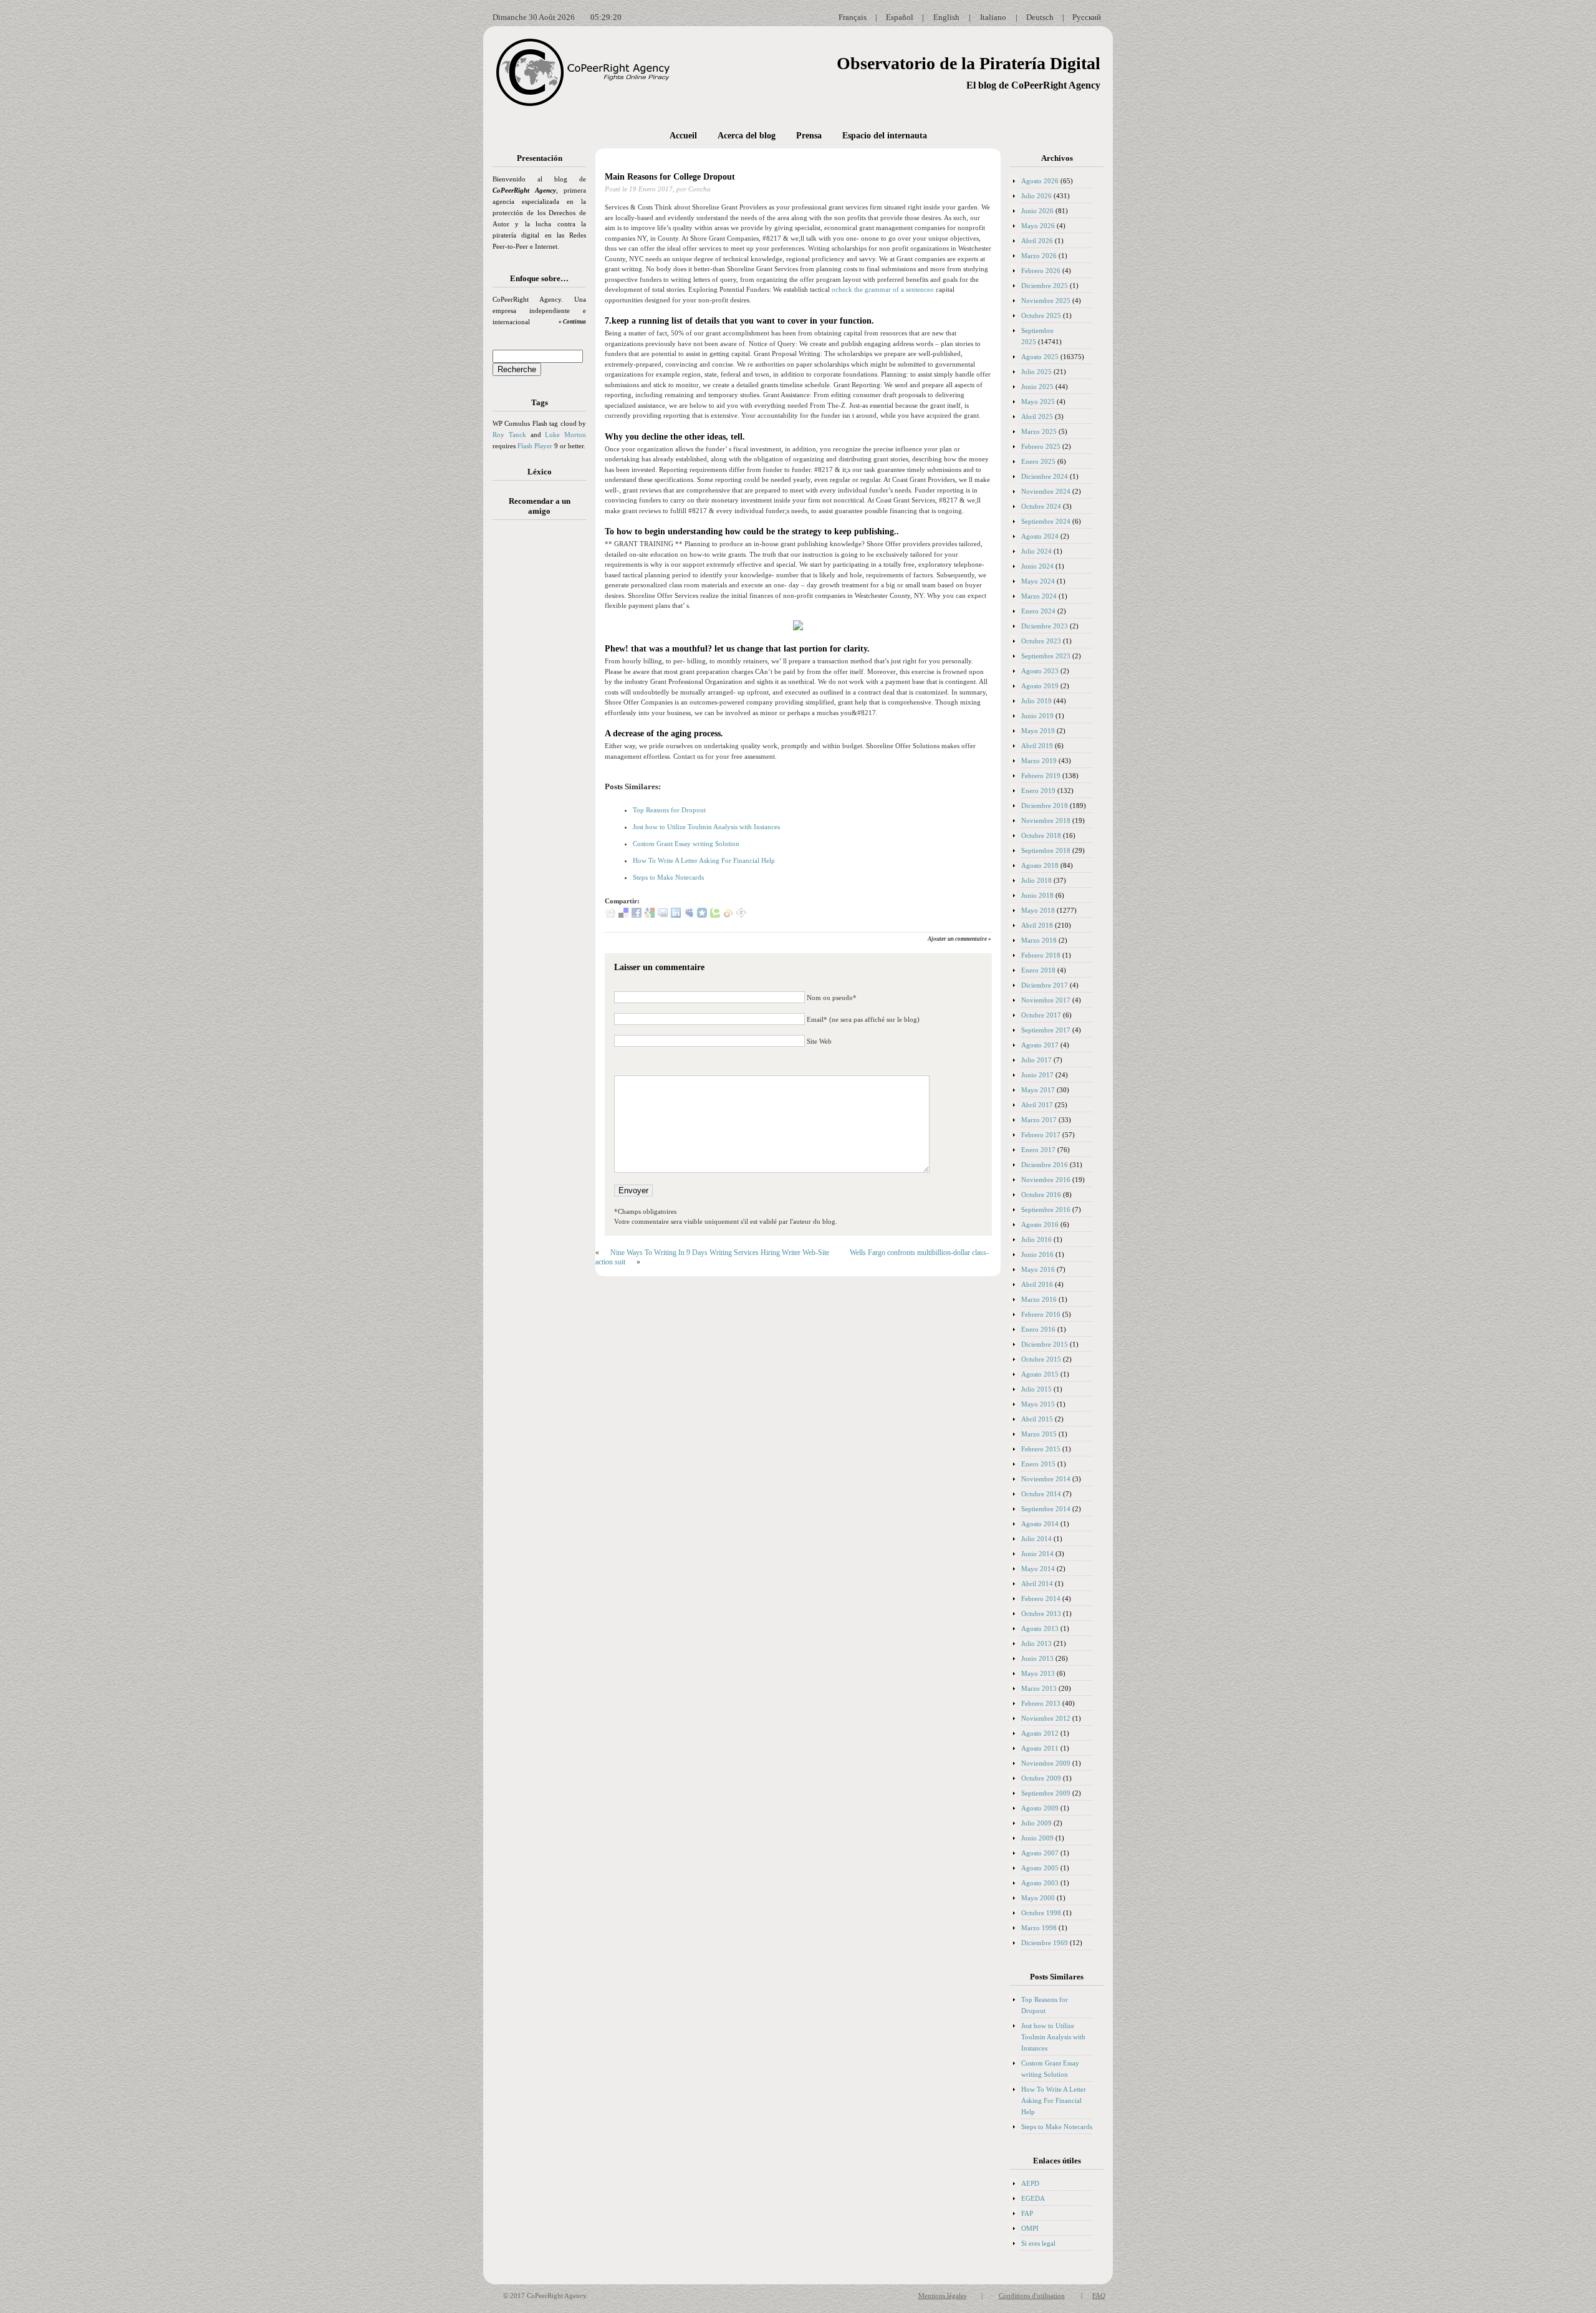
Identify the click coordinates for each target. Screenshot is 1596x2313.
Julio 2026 (1036, 196)
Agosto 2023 (1040, 671)
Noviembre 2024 (1046, 491)
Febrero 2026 (1041, 271)
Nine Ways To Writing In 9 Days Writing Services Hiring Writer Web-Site (720, 1253)
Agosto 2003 (1040, 1883)
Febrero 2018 (1041, 955)
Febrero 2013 (1041, 1703)
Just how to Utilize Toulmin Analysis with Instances (706, 827)
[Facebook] (637, 915)
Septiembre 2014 (1046, 1509)
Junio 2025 (1037, 387)
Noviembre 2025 (1046, 301)
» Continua (572, 322)
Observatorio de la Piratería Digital (969, 63)
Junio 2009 (1037, 1838)
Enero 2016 (1038, 1329)
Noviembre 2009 (1046, 1763)
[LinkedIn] (676, 915)
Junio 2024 (1037, 566)
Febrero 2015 (1041, 1449)
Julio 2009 (1036, 1823)
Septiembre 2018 (1046, 850)
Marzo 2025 (1039, 431)
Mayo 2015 (1038, 1404)
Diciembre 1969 (1045, 1943)
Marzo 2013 (1039, 1688)
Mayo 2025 (1038, 402)
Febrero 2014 (1041, 1599)
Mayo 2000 (1038, 1898)
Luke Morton (565, 435)
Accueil (683, 136)
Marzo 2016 (1039, 1299)
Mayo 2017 (1038, 1090)
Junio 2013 (1037, 1658)
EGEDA (1033, 2198)
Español (900, 17)
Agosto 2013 (1040, 1628)
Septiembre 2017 (1046, 1030)
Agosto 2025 (1040, 357)
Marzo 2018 (1039, 940)
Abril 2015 (1037, 1419)
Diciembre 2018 (1045, 805)
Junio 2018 (1037, 895)
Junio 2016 (1037, 1254)
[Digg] (610, 915)
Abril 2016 (1037, 1284)
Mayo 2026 (1038, 226)
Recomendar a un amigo (540, 506)
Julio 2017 (1036, 1060)
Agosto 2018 (1040, 865)
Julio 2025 (1036, 372)
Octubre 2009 (1041, 1778)
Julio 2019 (1036, 701)
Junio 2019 (1037, 716)
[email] (663, 915)
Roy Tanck (509, 435)
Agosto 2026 (1040, 181)
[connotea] (741, 915)
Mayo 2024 (1038, 581)
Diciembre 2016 (1045, 1165)
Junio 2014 (1037, 1554)
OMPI (1030, 2228)
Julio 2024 (1036, 551)
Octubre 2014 (1041, 1494)
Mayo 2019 (1038, 731)
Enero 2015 (1038, 1464)
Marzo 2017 (1039, 1120)
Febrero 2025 (1041, 446)
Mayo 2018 (1038, 910)
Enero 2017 (1038, 1150)
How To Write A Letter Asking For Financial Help (704, 860)
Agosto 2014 (1040, 1524)
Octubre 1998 (1041, 1913)
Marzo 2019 (1039, 761)
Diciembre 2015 (1045, 1344)
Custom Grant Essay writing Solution (686, 844)
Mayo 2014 (1038, 1569)
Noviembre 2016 (1046, 1180)
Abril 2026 (1037, 241)
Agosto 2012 (1040, 1733)
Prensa (809, 136)
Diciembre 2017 (1045, 985)
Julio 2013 (1036, 1643)
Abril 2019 (1037, 746)
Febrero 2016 (1041, 1314)
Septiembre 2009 (1046, 1793)
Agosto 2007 (1040, 1853)
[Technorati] (715, 915)
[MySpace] (689, 915)
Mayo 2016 (1038, 1269)
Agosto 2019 (1040, 686)
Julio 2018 (1036, 880)
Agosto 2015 (1040, 1374)
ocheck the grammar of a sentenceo (883, 289)
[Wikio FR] (728, 915)
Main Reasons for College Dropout (670, 177)
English (946, 17)
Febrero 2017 (1041, 1135)
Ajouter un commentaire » (959, 939)
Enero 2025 (1038, 461)
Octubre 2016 (1041, 1195)
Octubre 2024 (1041, 506)
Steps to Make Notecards (668, 877)
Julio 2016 (1036, 1239)
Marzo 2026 (1039, 256)
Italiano (993, 17)
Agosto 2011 (1040, 1748)
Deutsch (1040, 17)
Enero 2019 (1038, 791)
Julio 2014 (1036, 1539)
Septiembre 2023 (1046, 656)
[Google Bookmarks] (650, 915)
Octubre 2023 (1041, 641)
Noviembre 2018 (1046, 820)
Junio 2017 (1037, 1075)
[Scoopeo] (702, 915)
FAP (1027, 2213)
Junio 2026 (1037, 211)
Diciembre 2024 (1045, 476)
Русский (1087, 17)
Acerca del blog (747, 136)
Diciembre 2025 (1045, 286)
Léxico (540, 472)
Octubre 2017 (1041, 1015)
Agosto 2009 (1040, 1808)
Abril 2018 (1037, 925)
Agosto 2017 (1040, 1045)
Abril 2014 (1037, 1584)
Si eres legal (1038, 2243)
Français (853, 17)
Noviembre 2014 (1046, 1479)
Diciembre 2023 (1045, 626)
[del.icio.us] (623, 915)
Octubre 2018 (1041, 835)
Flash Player (535, 446)
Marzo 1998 (1039, 1928)
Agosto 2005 (1040, 1868)
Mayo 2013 (1038, 1673)
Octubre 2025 (1041, 315)
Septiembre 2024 (1046, 521)
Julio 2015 (1036, 1389)
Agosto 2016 (1040, 1224)
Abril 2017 (1037, 1105)
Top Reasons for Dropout (669, 810)
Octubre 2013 (1041, 1613)
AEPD (1030, 2183)
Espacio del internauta (885, 136)
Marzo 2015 (1039, 1434)
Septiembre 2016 (1046, 1209)
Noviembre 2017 (1046, 1000)
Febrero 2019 (1041, 776)
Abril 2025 (1037, 416)
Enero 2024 (1038, 611)
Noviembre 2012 (1046, 1718)
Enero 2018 (1038, 970)
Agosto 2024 (1040, 536)
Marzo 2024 (1039, 596)
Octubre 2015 (1041, 1359)
